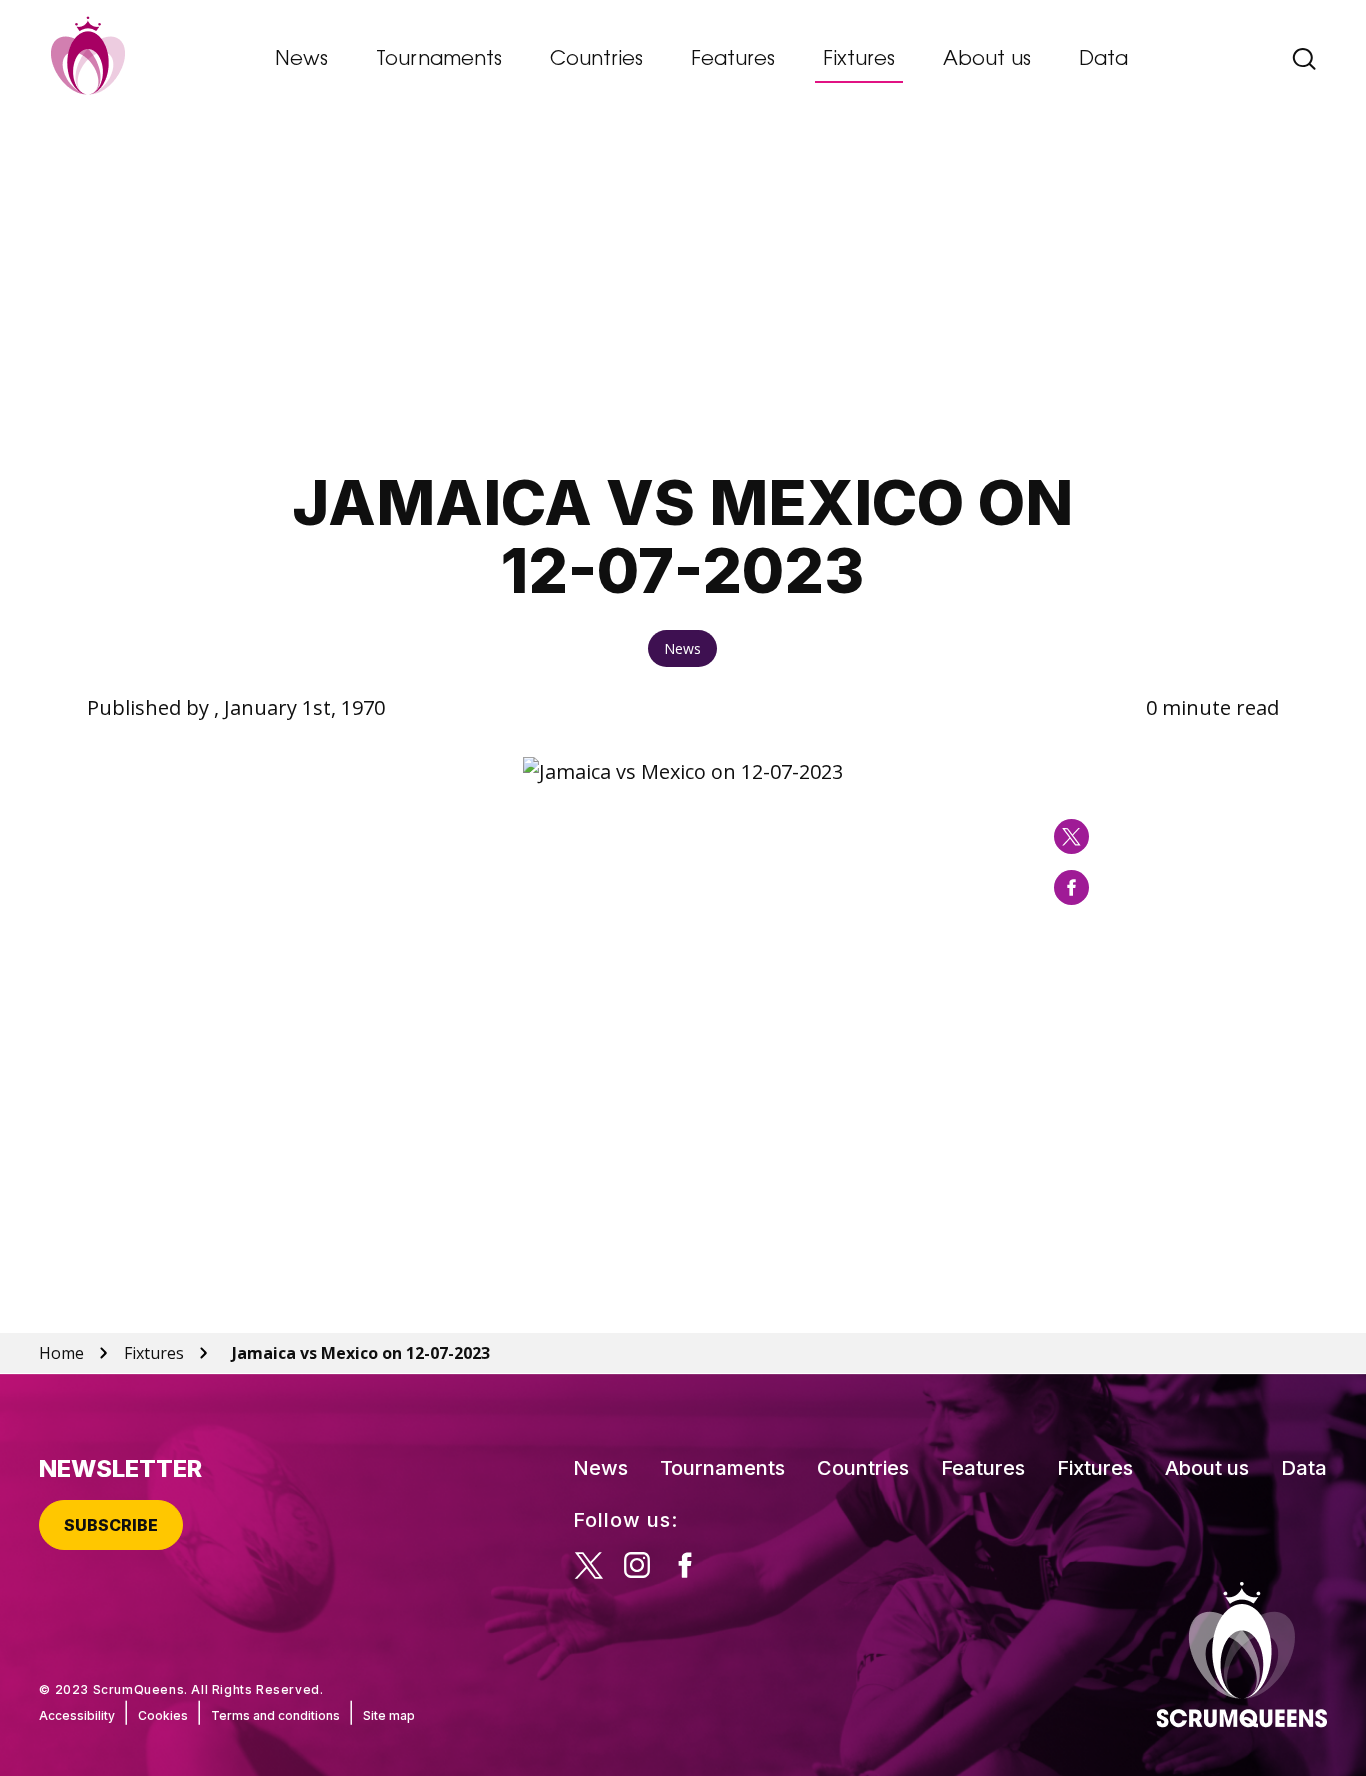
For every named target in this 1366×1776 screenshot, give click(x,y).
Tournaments (439, 60)
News (301, 60)
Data (1103, 60)
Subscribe (111, 1525)
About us (987, 60)
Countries (596, 60)
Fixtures (859, 60)
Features (733, 60)
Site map (389, 1715)
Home (61, 1353)
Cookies (163, 1715)
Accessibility (77, 1715)
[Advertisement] (683, 296)
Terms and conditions (275, 1715)
